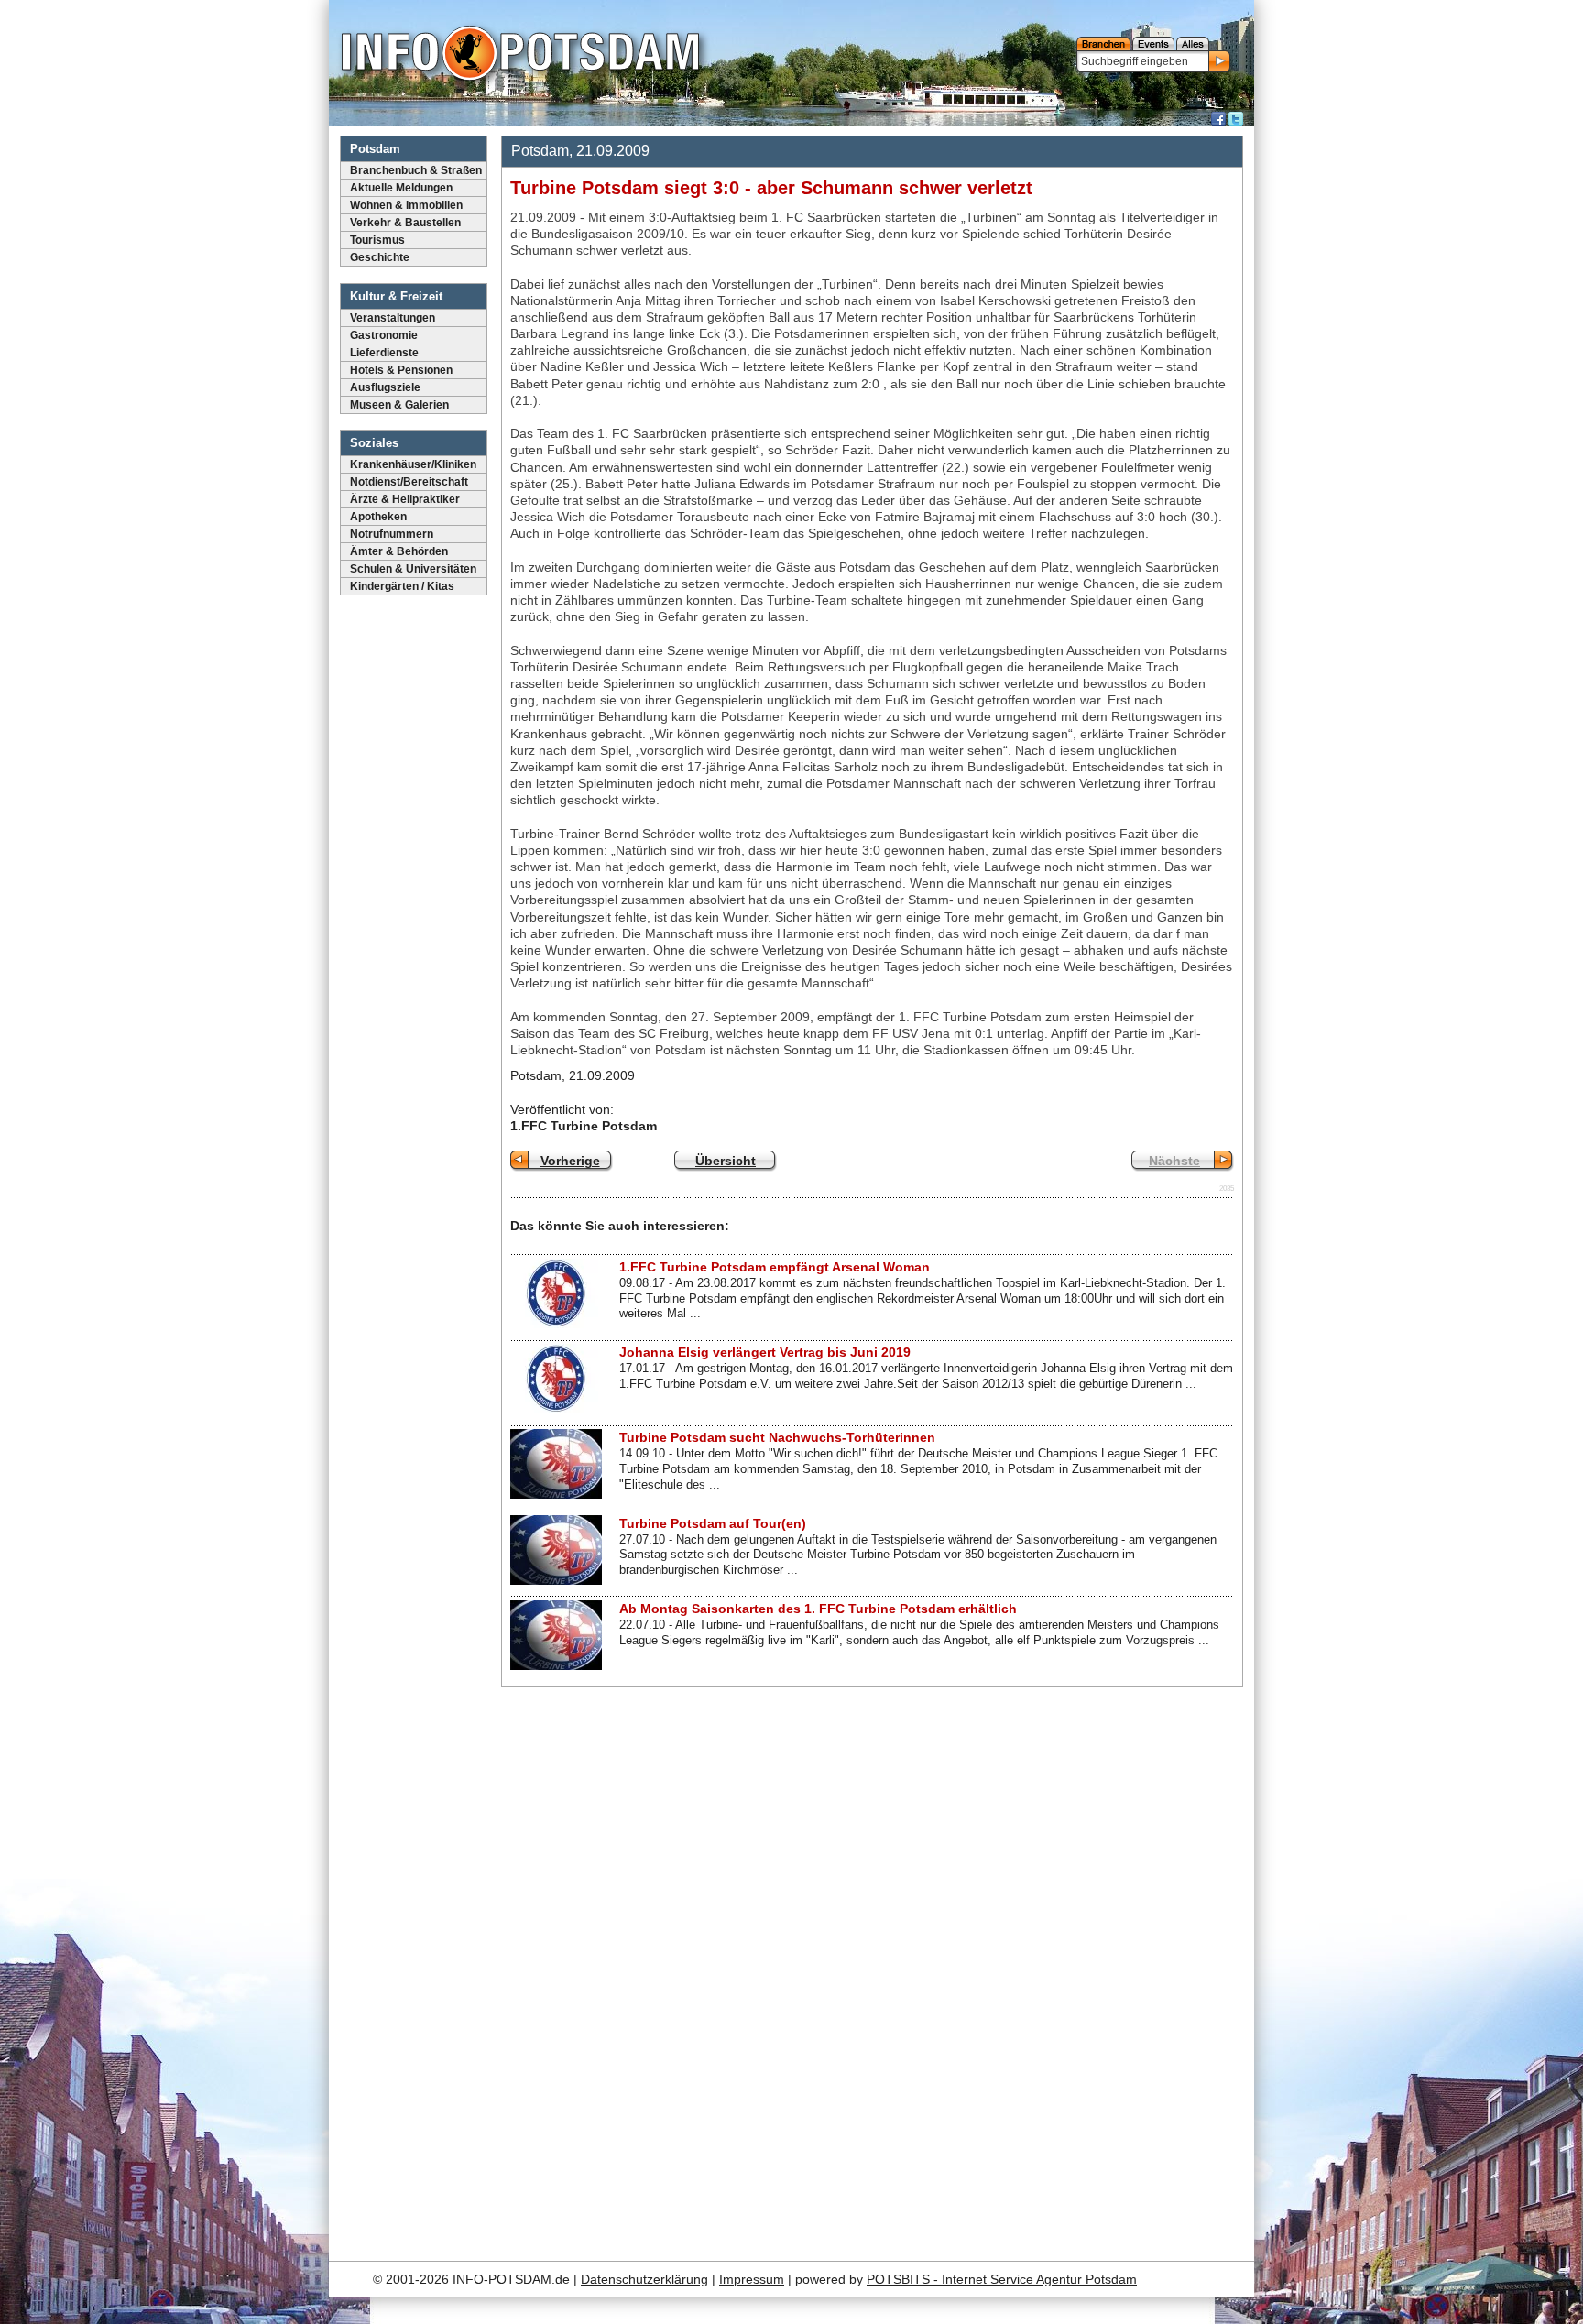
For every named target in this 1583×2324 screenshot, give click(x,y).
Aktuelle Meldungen (401, 188)
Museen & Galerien (399, 405)
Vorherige (570, 1161)
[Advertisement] (1106, 1969)
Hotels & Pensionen (401, 370)
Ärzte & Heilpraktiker (405, 499)
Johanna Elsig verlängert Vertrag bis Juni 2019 (765, 1352)
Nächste (1174, 1161)
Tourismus (377, 240)
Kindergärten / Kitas (402, 586)
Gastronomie (384, 335)
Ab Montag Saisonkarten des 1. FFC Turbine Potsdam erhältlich (818, 1609)
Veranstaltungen (393, 318)
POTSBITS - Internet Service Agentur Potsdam (1002, 2279)
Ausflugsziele (385, 387)
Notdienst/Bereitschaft (409, 482)
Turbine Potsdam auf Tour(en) (713, 1523)
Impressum (752, 2279)
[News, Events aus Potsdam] (520, 55)
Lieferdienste (384, 353)
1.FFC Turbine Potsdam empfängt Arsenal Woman (775, 1267)
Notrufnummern (392, 534)
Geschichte (380, 257)
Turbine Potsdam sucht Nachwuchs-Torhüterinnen (777, 1437)
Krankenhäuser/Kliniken (413, 464)
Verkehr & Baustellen (405, 223)
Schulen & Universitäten (413, 569)
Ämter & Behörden (399, 551)
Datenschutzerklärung (644, 2279)
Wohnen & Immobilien (406, 205)
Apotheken (378, 517)
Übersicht (726, 1161)
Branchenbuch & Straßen (416, 170)
